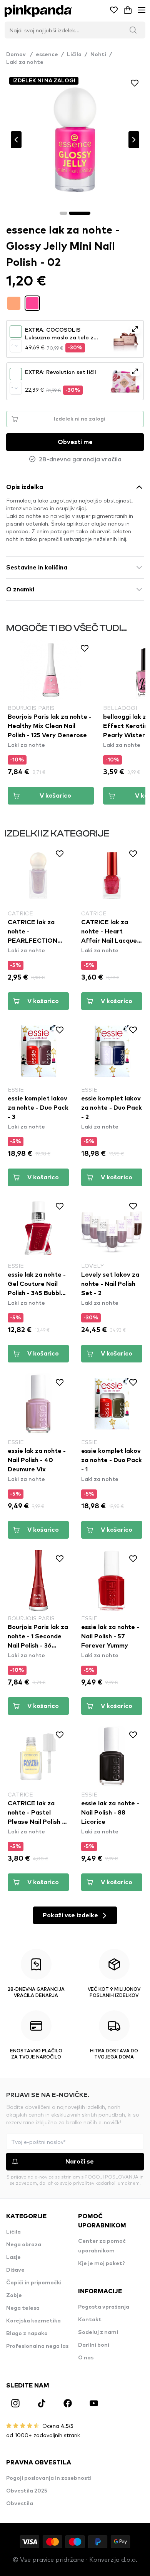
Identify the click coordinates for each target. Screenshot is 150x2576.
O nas (86, 2358)
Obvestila (20, 2504)
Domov (19, 55)
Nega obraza (24, 2245)
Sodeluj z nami (98, 2332)
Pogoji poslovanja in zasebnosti (49, 2478)
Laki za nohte (25, 62)
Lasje (13, 2257)
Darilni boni (94, 2345)
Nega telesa (23, 2308)
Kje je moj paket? (102, 2264)
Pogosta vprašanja (104, 2307)
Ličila (74, 55)
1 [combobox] (12, 346)
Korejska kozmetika (33, 2321)
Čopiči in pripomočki (34, 2283)
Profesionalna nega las (37, 2346)
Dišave (15, 2270)
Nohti (98, 55)
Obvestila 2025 (27, 2491)
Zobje (14, 2296)
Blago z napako (27, 2334)
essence (47, 55)
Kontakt (90, 2320)
